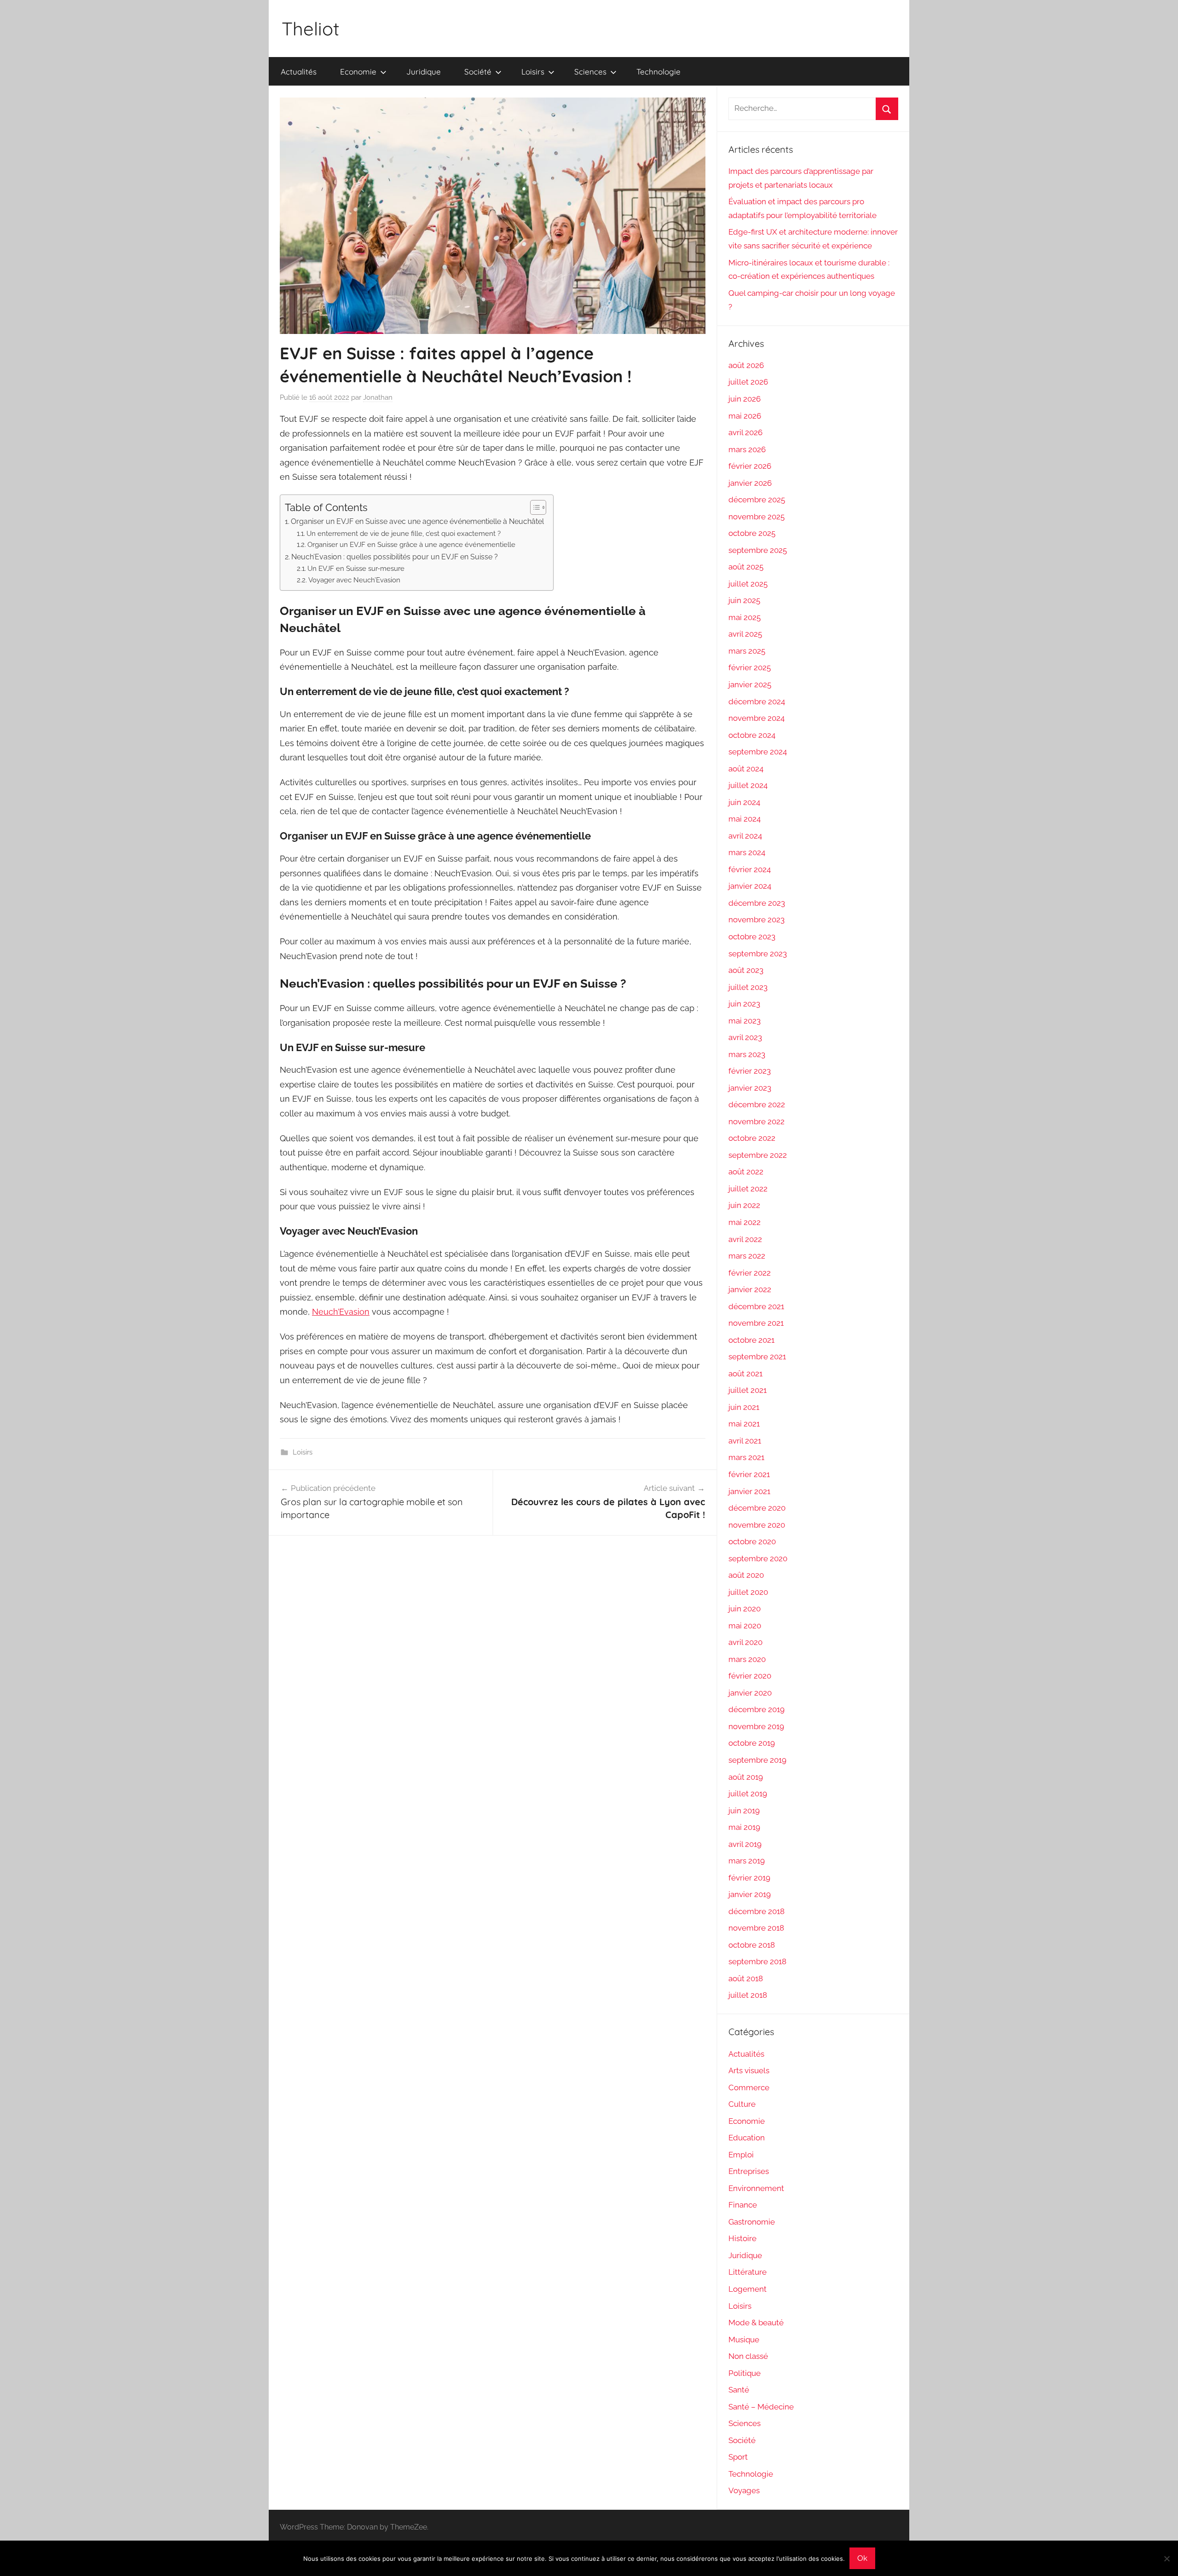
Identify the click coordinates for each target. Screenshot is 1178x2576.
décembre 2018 (756, 1911)
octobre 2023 (752, 937)
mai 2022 (745, 1222)
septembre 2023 (758, 954)
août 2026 (746, 365)
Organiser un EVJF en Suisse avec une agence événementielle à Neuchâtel (417, 521)
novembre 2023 (756, 920)
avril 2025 (745, 634)
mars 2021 (746, 1457)
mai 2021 (744, 1424)
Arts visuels (749, 2070)
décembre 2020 (757, 1508)
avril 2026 (745, 432)
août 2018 (746, 1978)
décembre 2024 (757, 701)
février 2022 (750, 1273)
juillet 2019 (748, 1794)
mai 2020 (745, 1626)
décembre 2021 (756, 1306)
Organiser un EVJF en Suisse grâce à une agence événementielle (411, 544)
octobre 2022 (752, 1138)
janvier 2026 (750, 483)
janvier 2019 (750, 1894)
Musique (744, 2340)
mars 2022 (747, 1256)
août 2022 (746, 1172)
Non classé (748, 2356)
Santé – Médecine (761, 2407)
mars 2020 (747, 1659)
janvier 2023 (750, 1088)
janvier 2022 (750, 1289)
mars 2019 (747, 1861)
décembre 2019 (756, 1709)
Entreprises (749, 2171)
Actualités (299, 72)
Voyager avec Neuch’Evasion (354, 580)
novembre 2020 (757, 1525)
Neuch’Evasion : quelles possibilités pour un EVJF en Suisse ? (395, 557)
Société (478, 72)
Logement (748, 2289)
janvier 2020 (750, 1693)
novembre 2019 (756, 1726)
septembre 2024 (758, 752)
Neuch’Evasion (341, 1312)
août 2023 (746, 970)
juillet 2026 (748, 382)
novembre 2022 (756, 1121)
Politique (745, 2373)
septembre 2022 (758, 1155)
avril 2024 (745, 836)
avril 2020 (745, 1642)
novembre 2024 (756, 718)
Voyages (744, 2490)
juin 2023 (744, 1004)
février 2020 (750, 1676)
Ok (862, 2558)
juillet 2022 (748, 1189)
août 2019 (746, 1777)
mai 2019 (744, 1827)
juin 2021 (744, 1407)
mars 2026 (747, 449)
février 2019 (749, 1878)
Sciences (590, 72)
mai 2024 (745, 819)
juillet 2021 (748, 1390)
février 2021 (749, 1474)
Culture (742, 2104)
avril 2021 (745, 1441)
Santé (739, 2390)
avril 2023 (745, 1037)
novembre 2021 (756, 1323)
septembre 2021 (757, 1357)
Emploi (741, 2155)
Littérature (748, 2272)
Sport (738, 2457)
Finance (743, 2205)
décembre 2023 (757, 903)
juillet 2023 (748, 987)
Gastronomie (752, 2222)
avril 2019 (745, 1844)
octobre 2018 (752, 1945)
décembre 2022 (757, 1104)
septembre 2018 (757, 1961)
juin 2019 (744, 1811)
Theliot (311, 29)
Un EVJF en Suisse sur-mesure (356, 568)
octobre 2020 (752, 1541)
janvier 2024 (750, 886)
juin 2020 (745, 1609)
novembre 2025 (756, 517)
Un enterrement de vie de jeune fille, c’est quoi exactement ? (404, 533)
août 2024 (746, 769)
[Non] (1166, 2559)
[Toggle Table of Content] (534, 507)
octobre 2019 (752, 1743)
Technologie (658, 72)
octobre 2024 (752, 735)
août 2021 (745, 1374)
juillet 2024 (748, 785)
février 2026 (750, 466)
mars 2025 (747, 651)
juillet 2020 (748, 1592)
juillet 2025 (748, 584)
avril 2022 (745, 1239)
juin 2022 (744, 1205)
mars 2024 (747, 852)
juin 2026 (745, 399)
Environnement (756, 2188)
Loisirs (533, 72)
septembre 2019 (757, 1760)
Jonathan (378, 397)
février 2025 (750, 667)
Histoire (742, 2238)
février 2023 (750, 1071)
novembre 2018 (756, 1928)
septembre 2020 (758, 1558)
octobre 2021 (751, 1340)
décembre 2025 (757, 500)
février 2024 (750, 869)
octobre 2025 (752, 533)
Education (747, 2138)
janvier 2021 (749, 1491)
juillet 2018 (748, 1995)
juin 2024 (744, 802)
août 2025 (746, 567)
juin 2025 (744, 600)
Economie (358, 72)
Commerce (749, 2087)
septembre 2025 (758, 550)
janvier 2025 (750, 684)
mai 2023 (745, 1021)
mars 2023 (747, 1054)
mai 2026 (745, 416)
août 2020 (746, 1575)
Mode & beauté (756, 2323)
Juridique (424, 72)
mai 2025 (745, 617)
